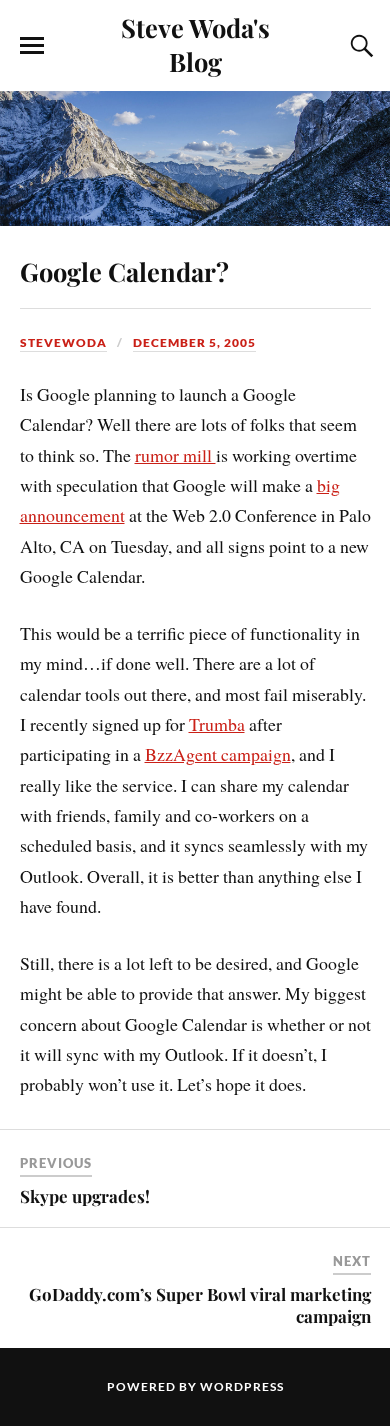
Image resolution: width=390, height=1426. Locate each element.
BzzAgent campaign (218, 754)
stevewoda (63, 342)
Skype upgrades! (85, 1196)
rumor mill (175, 455)
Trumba (217, 724)
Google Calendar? (124, 271)
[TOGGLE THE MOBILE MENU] (32, 46)
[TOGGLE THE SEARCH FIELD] (359, 46)
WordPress (242, 1386)
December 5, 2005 (194, 342)
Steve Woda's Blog (195, 44)
